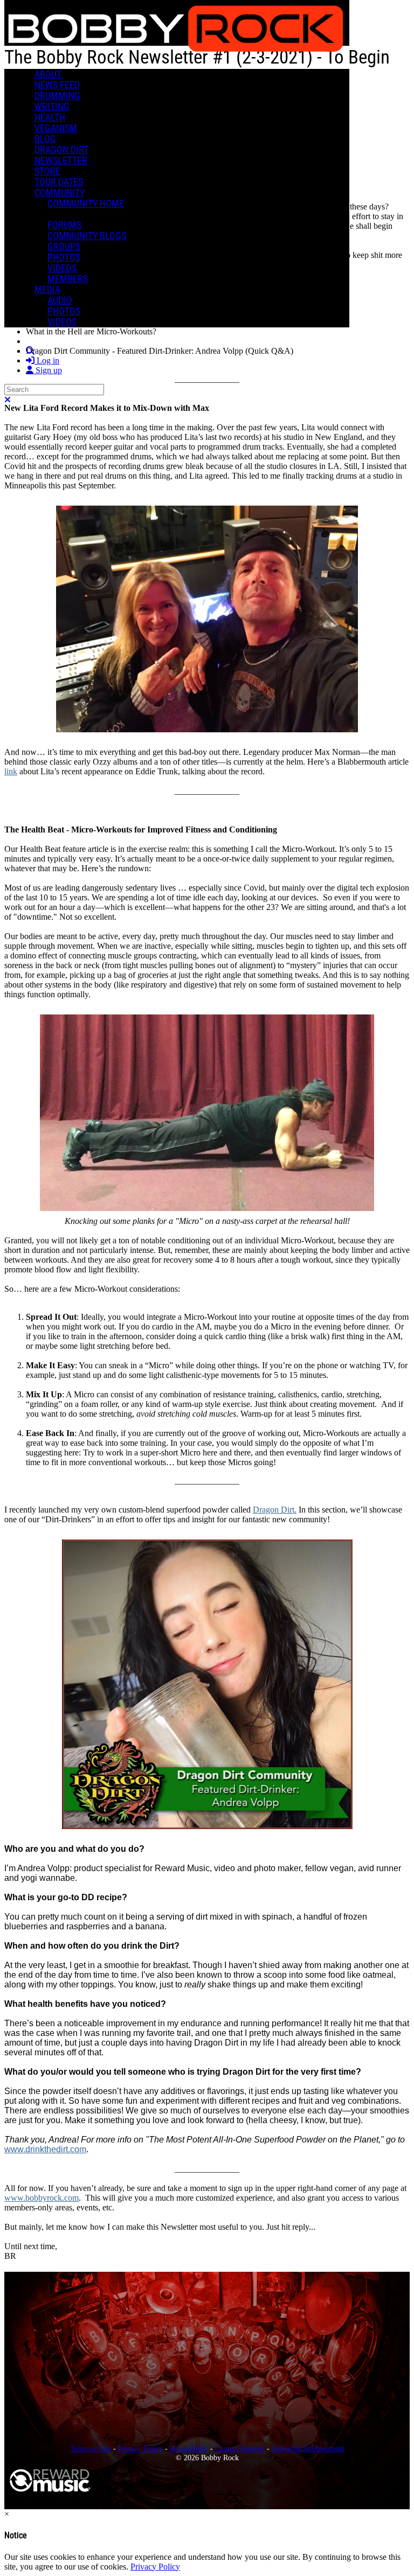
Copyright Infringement (308, 2448)
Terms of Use (91, 2448)
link (11, 771)
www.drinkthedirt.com (45, 2149)
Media (47, 290)
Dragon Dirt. (275, 1510)
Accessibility (189, 2448)
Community (60, 193)
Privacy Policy (140, 2448)
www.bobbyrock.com (42, 2198)
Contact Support (240, 2448)
